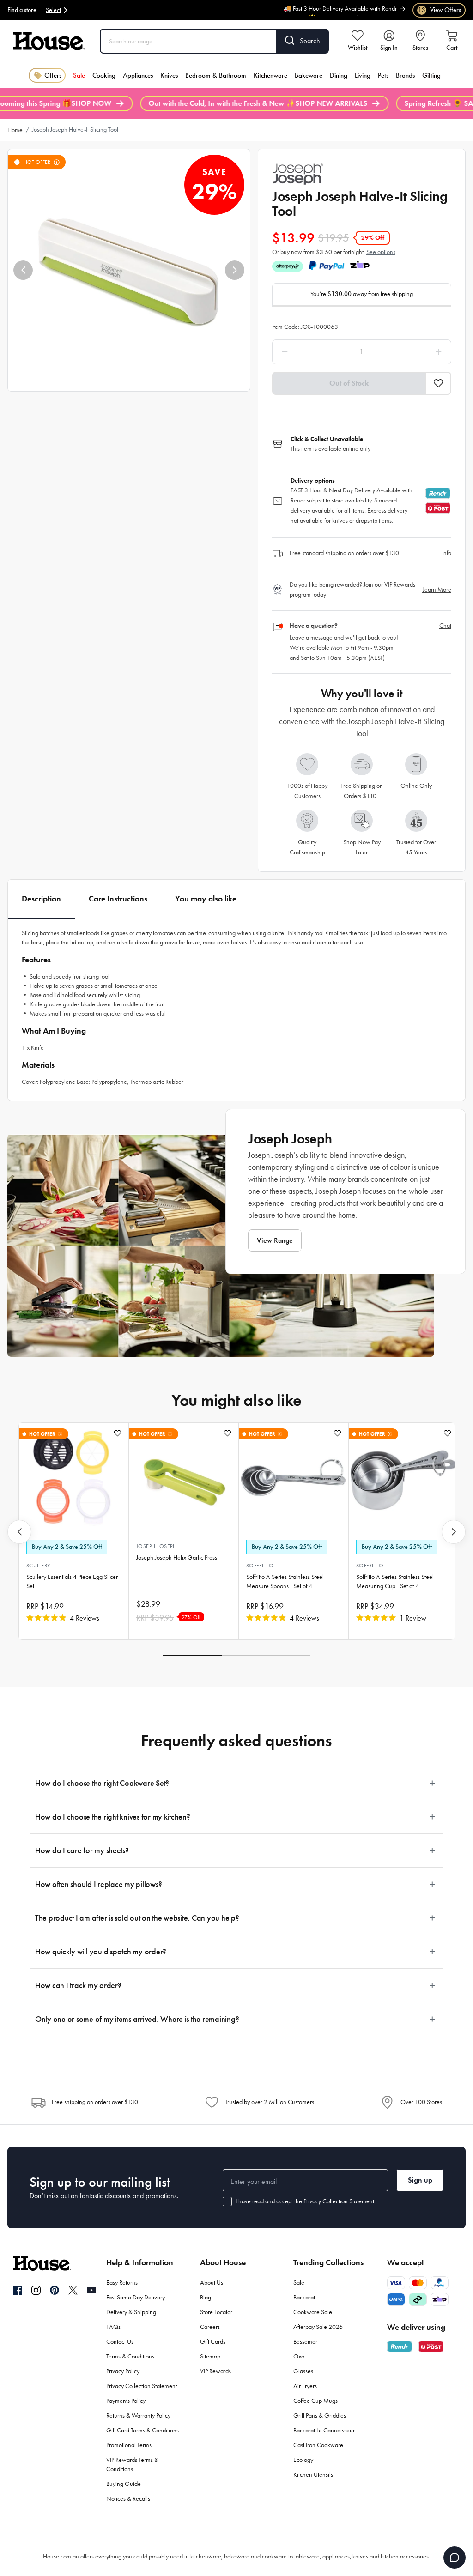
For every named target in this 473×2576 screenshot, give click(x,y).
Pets (383, 75)
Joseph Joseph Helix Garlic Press (177, 1557)
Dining (339, 75)
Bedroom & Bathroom (216, 75)
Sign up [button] (420, 2180)
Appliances (138, 75)
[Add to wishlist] (118, 1433)
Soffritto (260, 1566)
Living (363, 75)
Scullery (38, 1566)
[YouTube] (91, 2290)
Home (15, 130)
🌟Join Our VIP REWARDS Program (352, 14)
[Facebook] (18, 2291)
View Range (275, 1240)
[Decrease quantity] (308, 352)
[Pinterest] (55, 2290)
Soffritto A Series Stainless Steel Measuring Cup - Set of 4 (395, 1581)
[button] (23, 270)
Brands (405, 75)
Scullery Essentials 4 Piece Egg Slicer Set (72, 1581)
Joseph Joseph (156, 1546)
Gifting (431, 75)
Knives (169, 75)
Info (447, 553)
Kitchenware (270, 75)
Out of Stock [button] (349, 383)
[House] (49, 41)
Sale (79, 75)
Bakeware (309, 75)
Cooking (104, 75)
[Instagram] (36, 2291)
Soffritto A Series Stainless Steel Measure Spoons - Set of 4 (285, 1581)
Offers (53, 75)
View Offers (440, 10)
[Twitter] (73, 2290)
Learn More (437, 590)
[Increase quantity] (415, 352)
